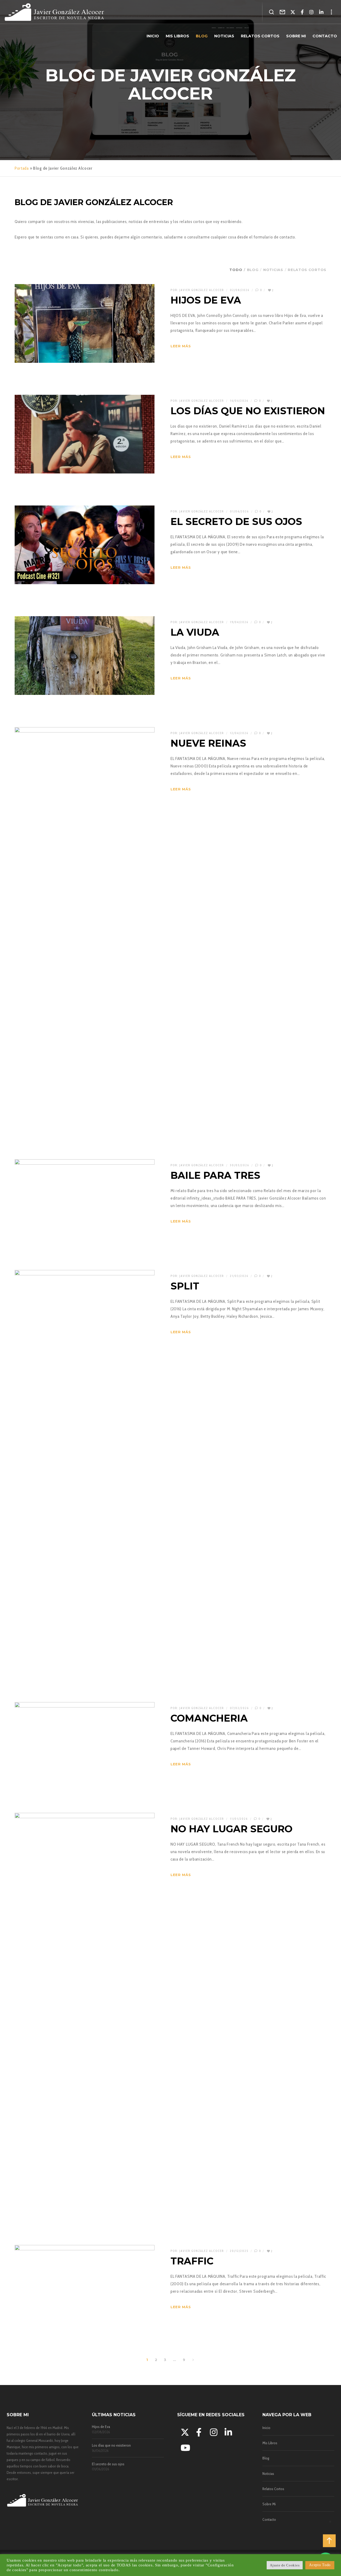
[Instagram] (312, 12)
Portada (22, 168)
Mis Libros (270, 2443)
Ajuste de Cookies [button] (285, 2565)
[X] (293, 12)
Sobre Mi (269, 2504)
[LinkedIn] (321, 12)
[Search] (272, 12)
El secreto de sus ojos (108, 2464)
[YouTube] (184, 2447)
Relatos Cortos (273, 2489)
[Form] (283, 12)
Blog (266, 2458)
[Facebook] (302, 12)
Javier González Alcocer (202, 290)
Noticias (268, 2474)
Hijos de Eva (101, 2427)
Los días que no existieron (111, 2445)
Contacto (269, 2519)
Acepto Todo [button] (320, 2565)
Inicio (266, 2428)
